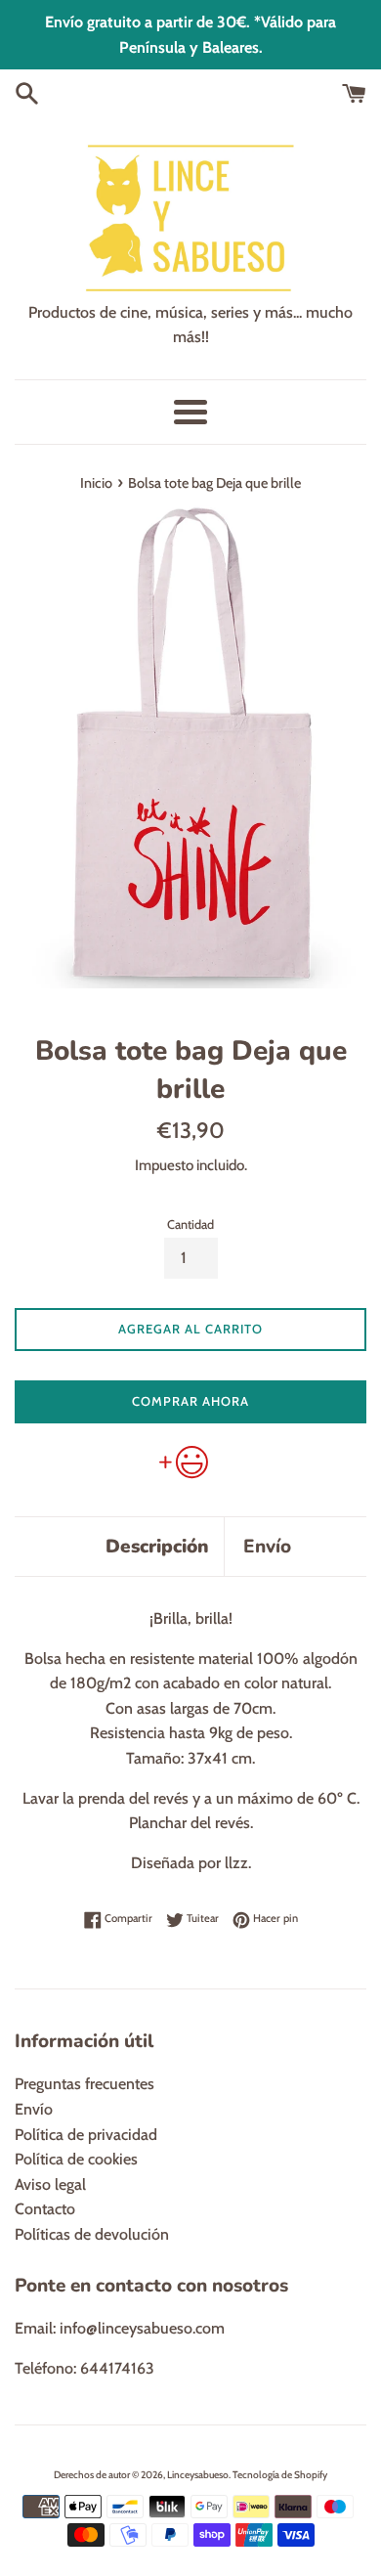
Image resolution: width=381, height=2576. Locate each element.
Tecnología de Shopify (280, 2475)
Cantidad (190, 1224)
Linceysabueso (198, 2475)
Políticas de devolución (92, 2234)
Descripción (157, 1547)
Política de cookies (76, 2159)
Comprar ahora (190, 1401)
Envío (267, 1547)
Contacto (45, 2209)
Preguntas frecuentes (85, 2084)
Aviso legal (50, 2184)
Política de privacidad (86, 2135)
